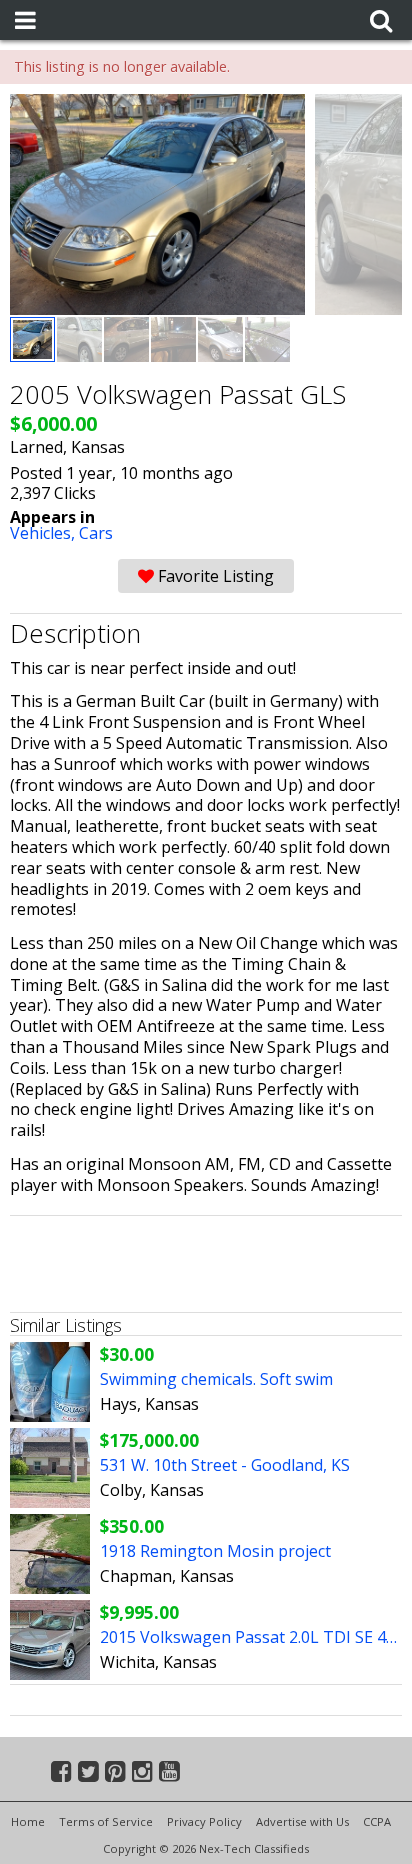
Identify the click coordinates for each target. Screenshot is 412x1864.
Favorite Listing (214, 576)
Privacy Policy (204, 1821)
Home (28, 1821)
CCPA (377, 1821)
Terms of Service (106, 1821)
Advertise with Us (302, 1821)
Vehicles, (44, 533)
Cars (96, 533)
